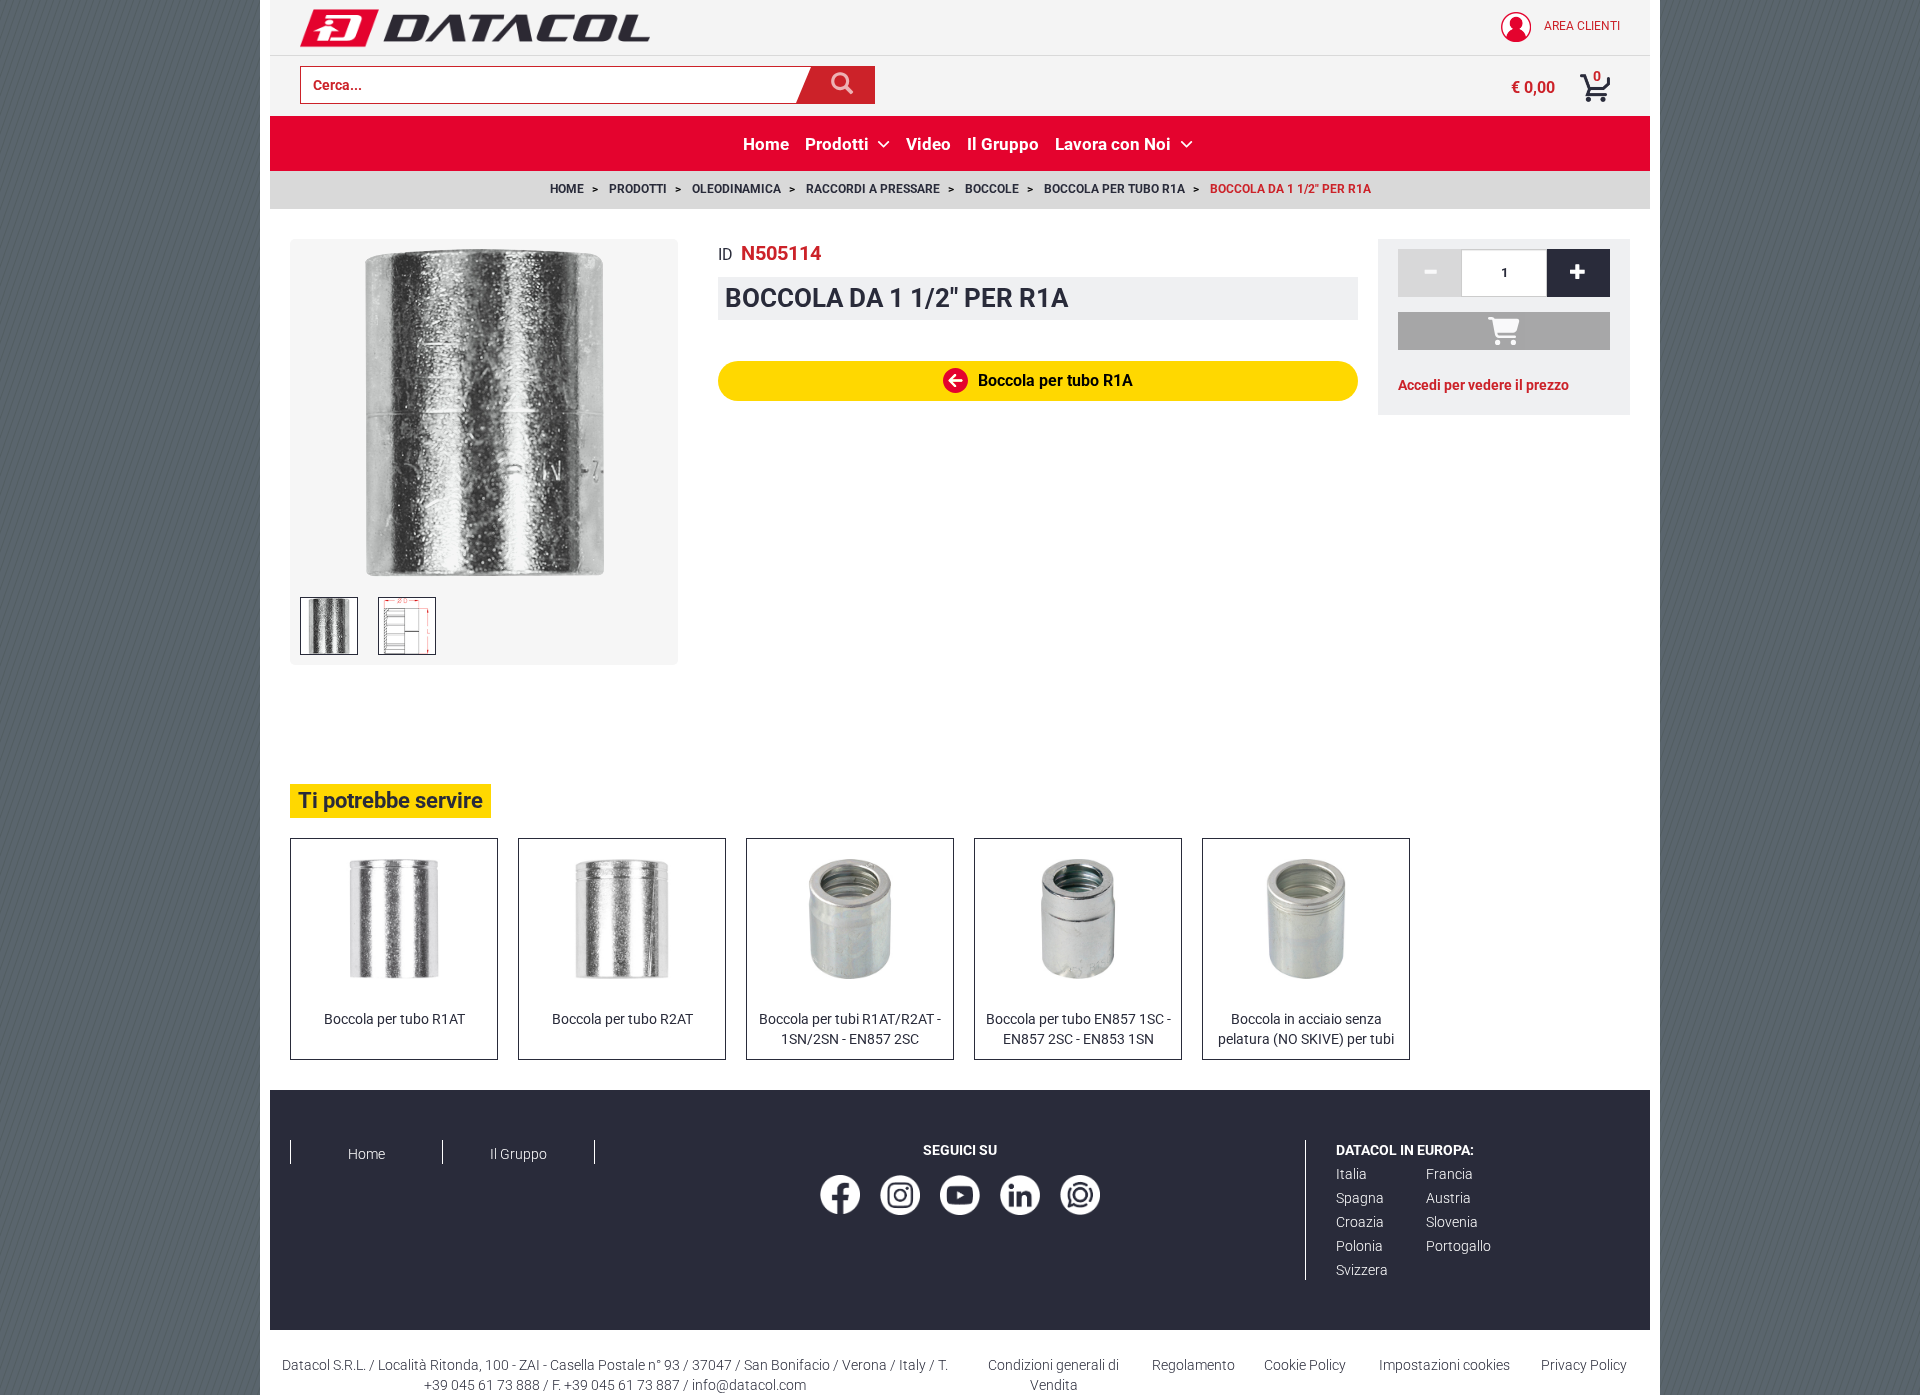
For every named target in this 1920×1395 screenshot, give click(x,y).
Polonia (1359, 1246)
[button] (883, 144)
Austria (1448, 1198)
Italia (1351, 1174)
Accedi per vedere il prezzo (1483, 385)
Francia (1449, 1174)
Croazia (1360, 1222)
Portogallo (1458, 1246)
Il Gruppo (518, 1154)
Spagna (1360, 1198)
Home (366, 1154)
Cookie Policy (1305, 1365)
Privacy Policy (1584, 1365)
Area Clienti (1580, 26)
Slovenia (1452, 1222)
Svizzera (1362, 1270)
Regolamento (1193, 1365)
